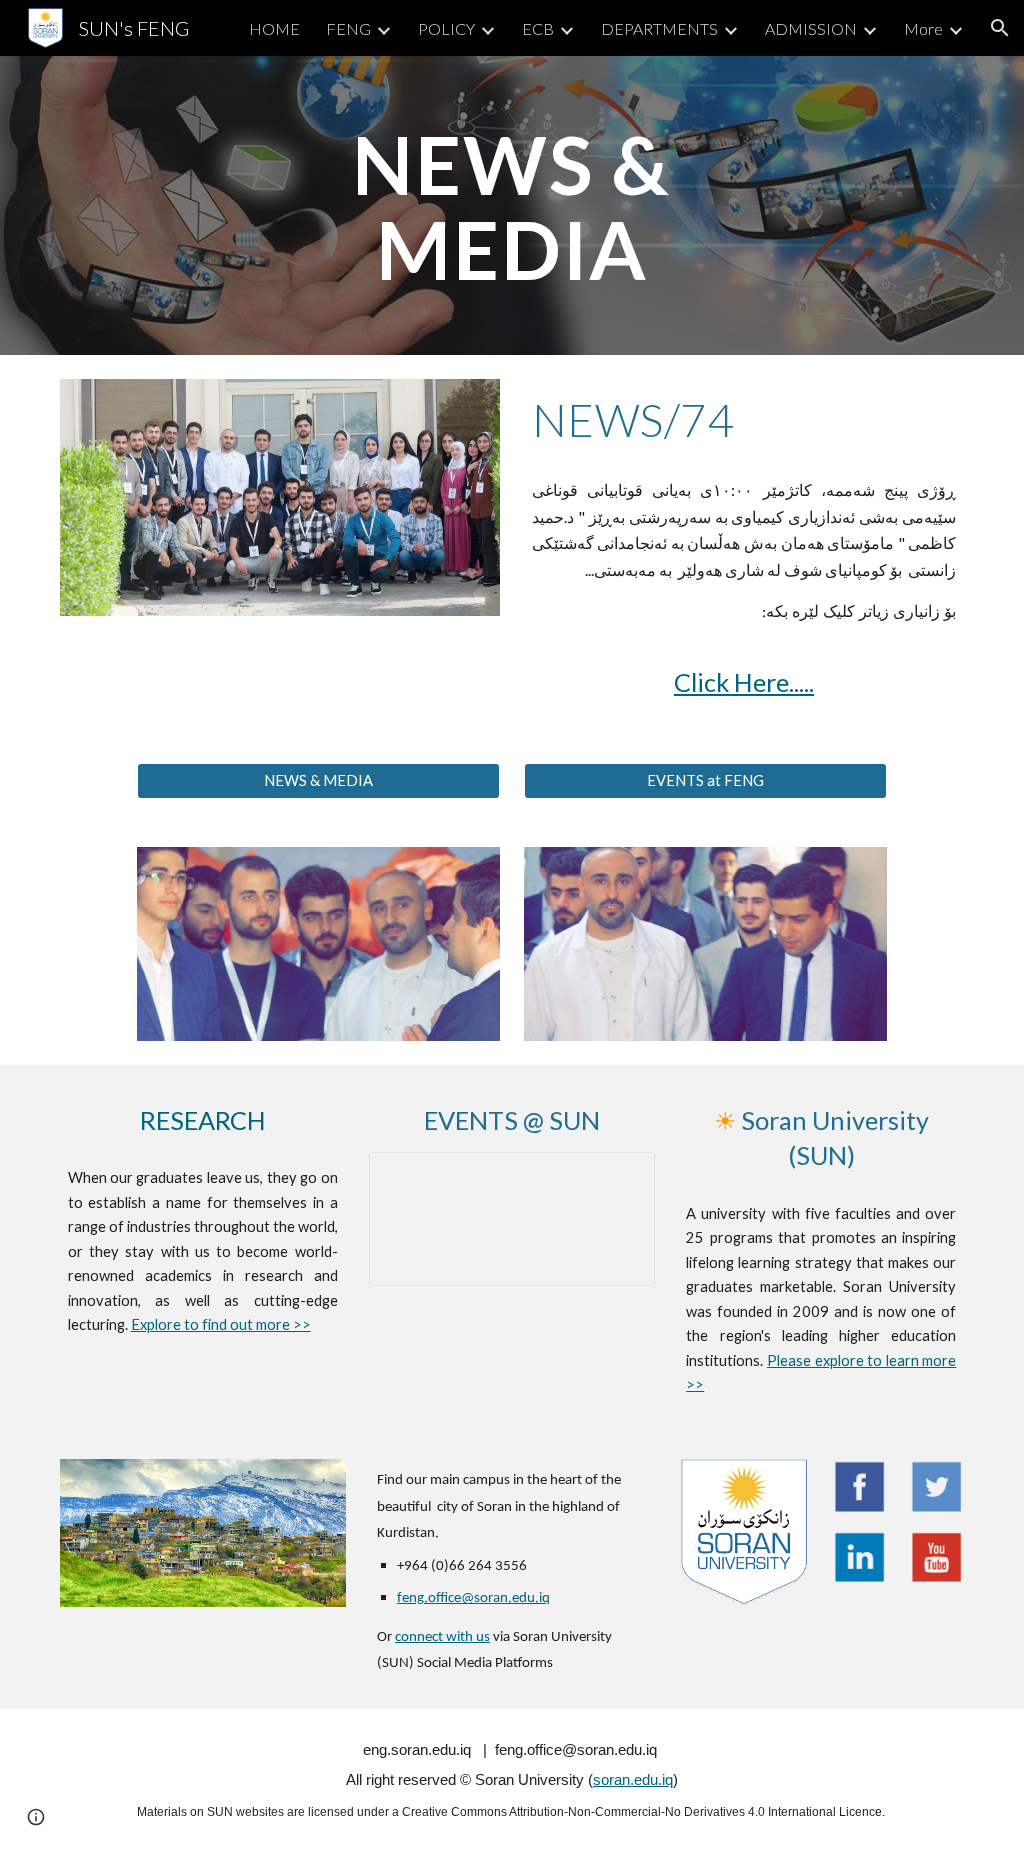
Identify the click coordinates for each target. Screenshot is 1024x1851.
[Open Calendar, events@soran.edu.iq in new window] (617, 1178)
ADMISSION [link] (811, 28)
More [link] (923, 28)
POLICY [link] (446, 28)
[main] (511, 205)
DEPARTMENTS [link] (659, 28)
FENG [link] (348, 28)
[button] (1000, 28)
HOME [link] (274, 28)
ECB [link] (538, 28)
